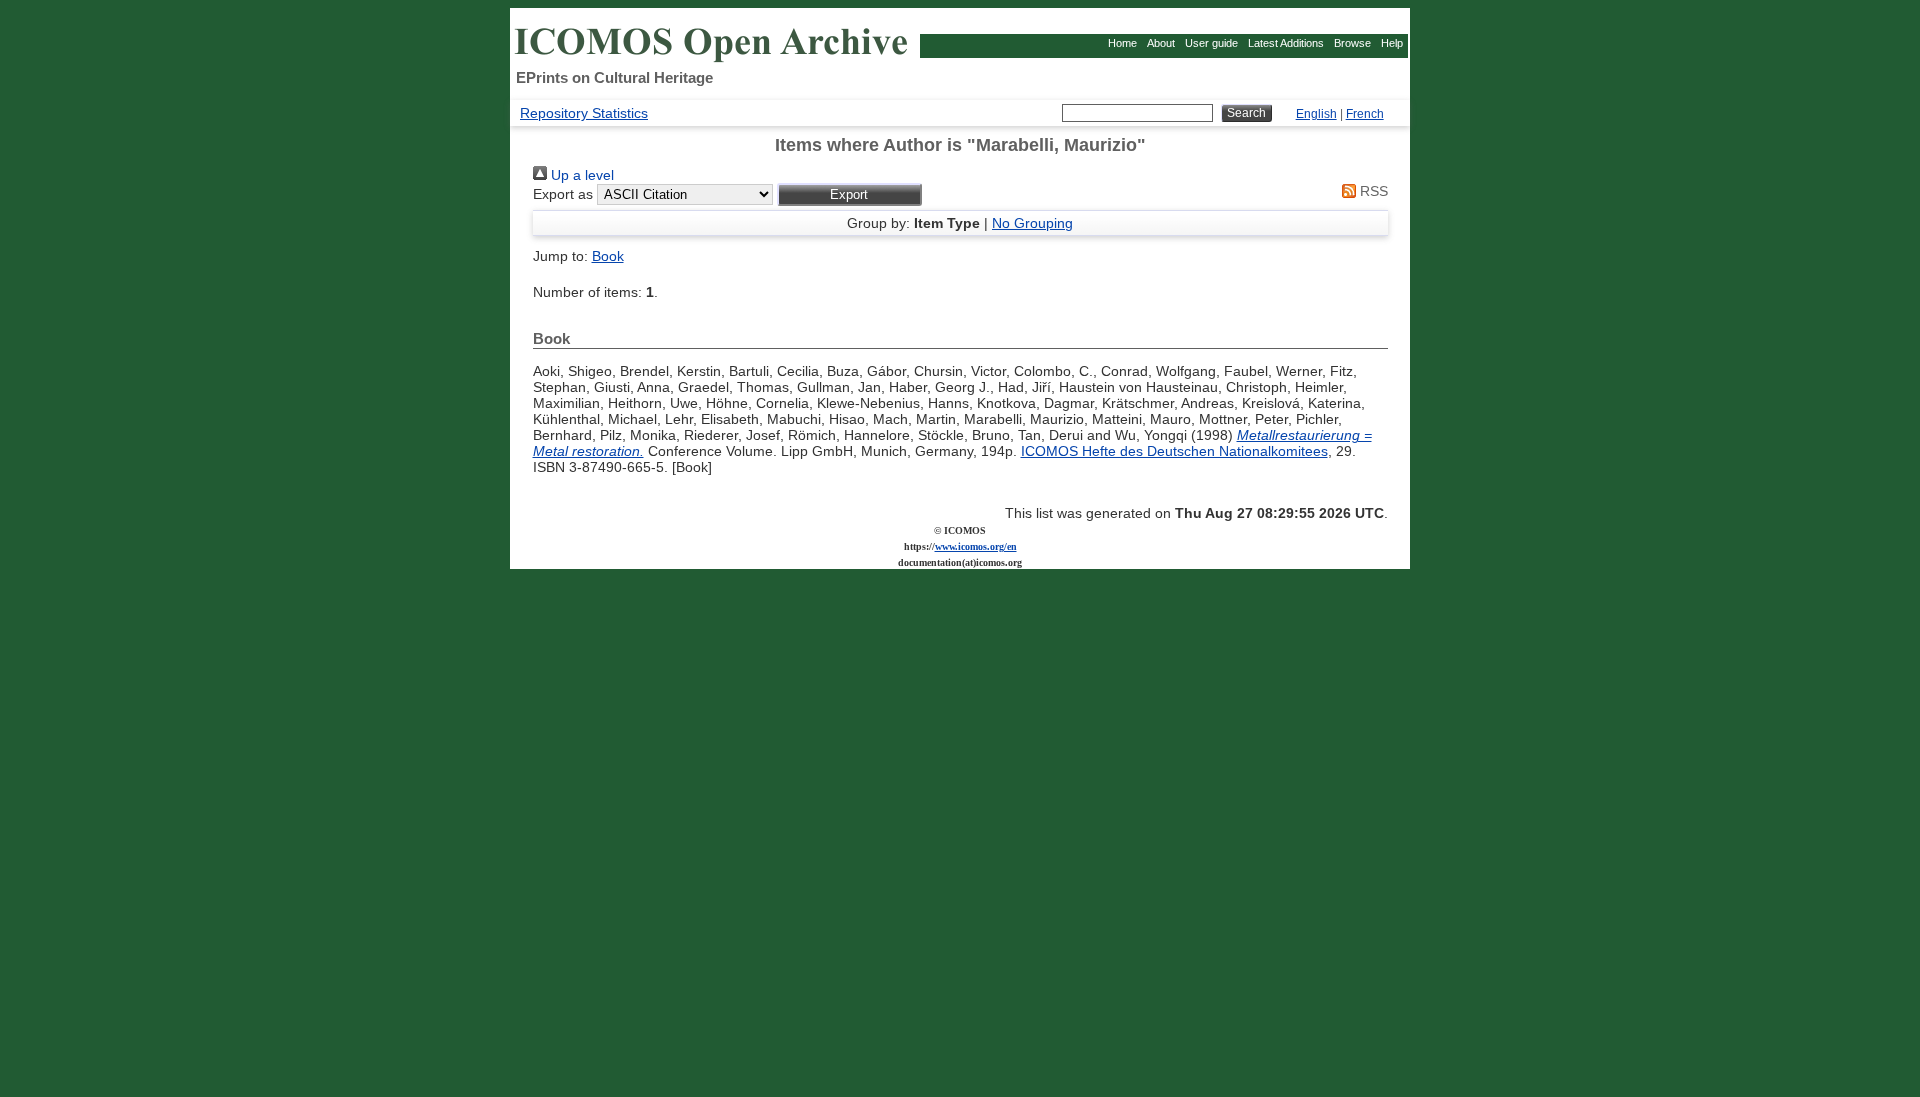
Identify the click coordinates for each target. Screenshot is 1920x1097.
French (1365, 114)
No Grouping (1032, 223)
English (1316, 114)
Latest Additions (1286, 43)
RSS (1372, 191)
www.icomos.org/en (976, 546)
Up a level (580, 175)
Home (1122, 43)
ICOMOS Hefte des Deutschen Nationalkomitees (1174, 451)
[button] (849, 194)
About (1161, 43)
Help (1392, 43)
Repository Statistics (584, 113)
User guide (1211, 43)
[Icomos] (714, 61)
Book (608, 256)
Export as (563, 194)
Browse (1352, 43)
